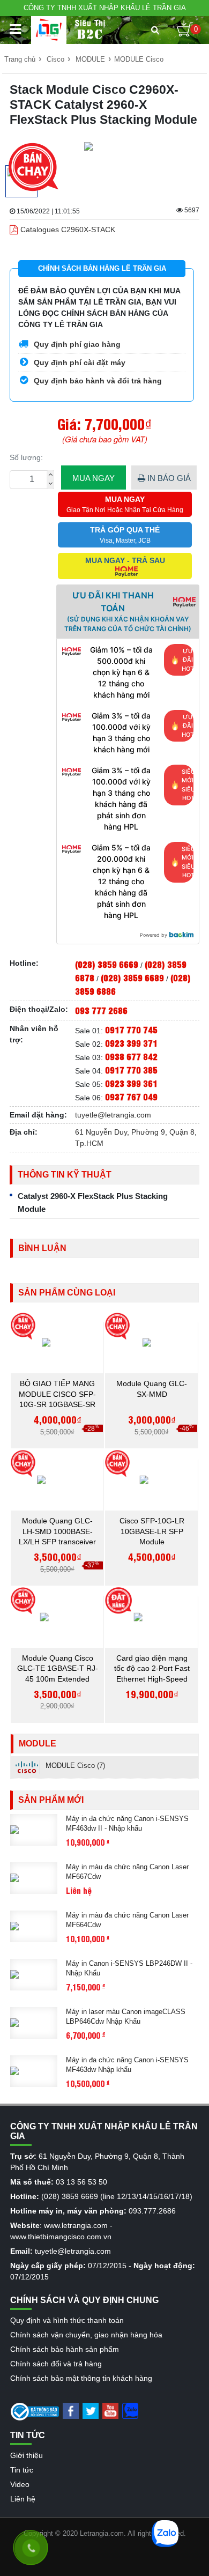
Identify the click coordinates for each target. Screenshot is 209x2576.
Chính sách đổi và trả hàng (56, 2364)
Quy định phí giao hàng (76, 344)
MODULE (90, 59)
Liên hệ (23, 2499)
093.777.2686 (152, 2211)
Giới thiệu (27, 2455)
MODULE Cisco (139, 59)
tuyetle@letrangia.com (113, 1115)
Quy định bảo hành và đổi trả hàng (97, 381)
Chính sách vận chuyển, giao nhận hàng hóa (86, 2335)
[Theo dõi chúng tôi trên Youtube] (110, 2410)
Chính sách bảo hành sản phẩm (65, 2349)
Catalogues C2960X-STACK (68, 230)
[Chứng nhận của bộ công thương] (35, 2411)
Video (20, 2484)
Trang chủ (20, 59)
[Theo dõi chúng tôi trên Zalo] (130, 2410)
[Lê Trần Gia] (49, 30)
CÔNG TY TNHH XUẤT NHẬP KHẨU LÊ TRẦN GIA (105, 8)
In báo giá (168, 478)
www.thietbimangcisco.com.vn (61, 2237)
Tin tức (22, 2470)
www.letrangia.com (76, 2225)
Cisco (55, 59)
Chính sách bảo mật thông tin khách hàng (81, 2378)
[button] (155, 30)
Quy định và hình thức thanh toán (67, 2320)
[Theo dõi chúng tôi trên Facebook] (71, 2410)
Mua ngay (94, 478)
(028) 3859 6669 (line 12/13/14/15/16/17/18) (117, 2196)
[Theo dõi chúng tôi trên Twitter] (91, 2410)
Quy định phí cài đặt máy (79, 362)
